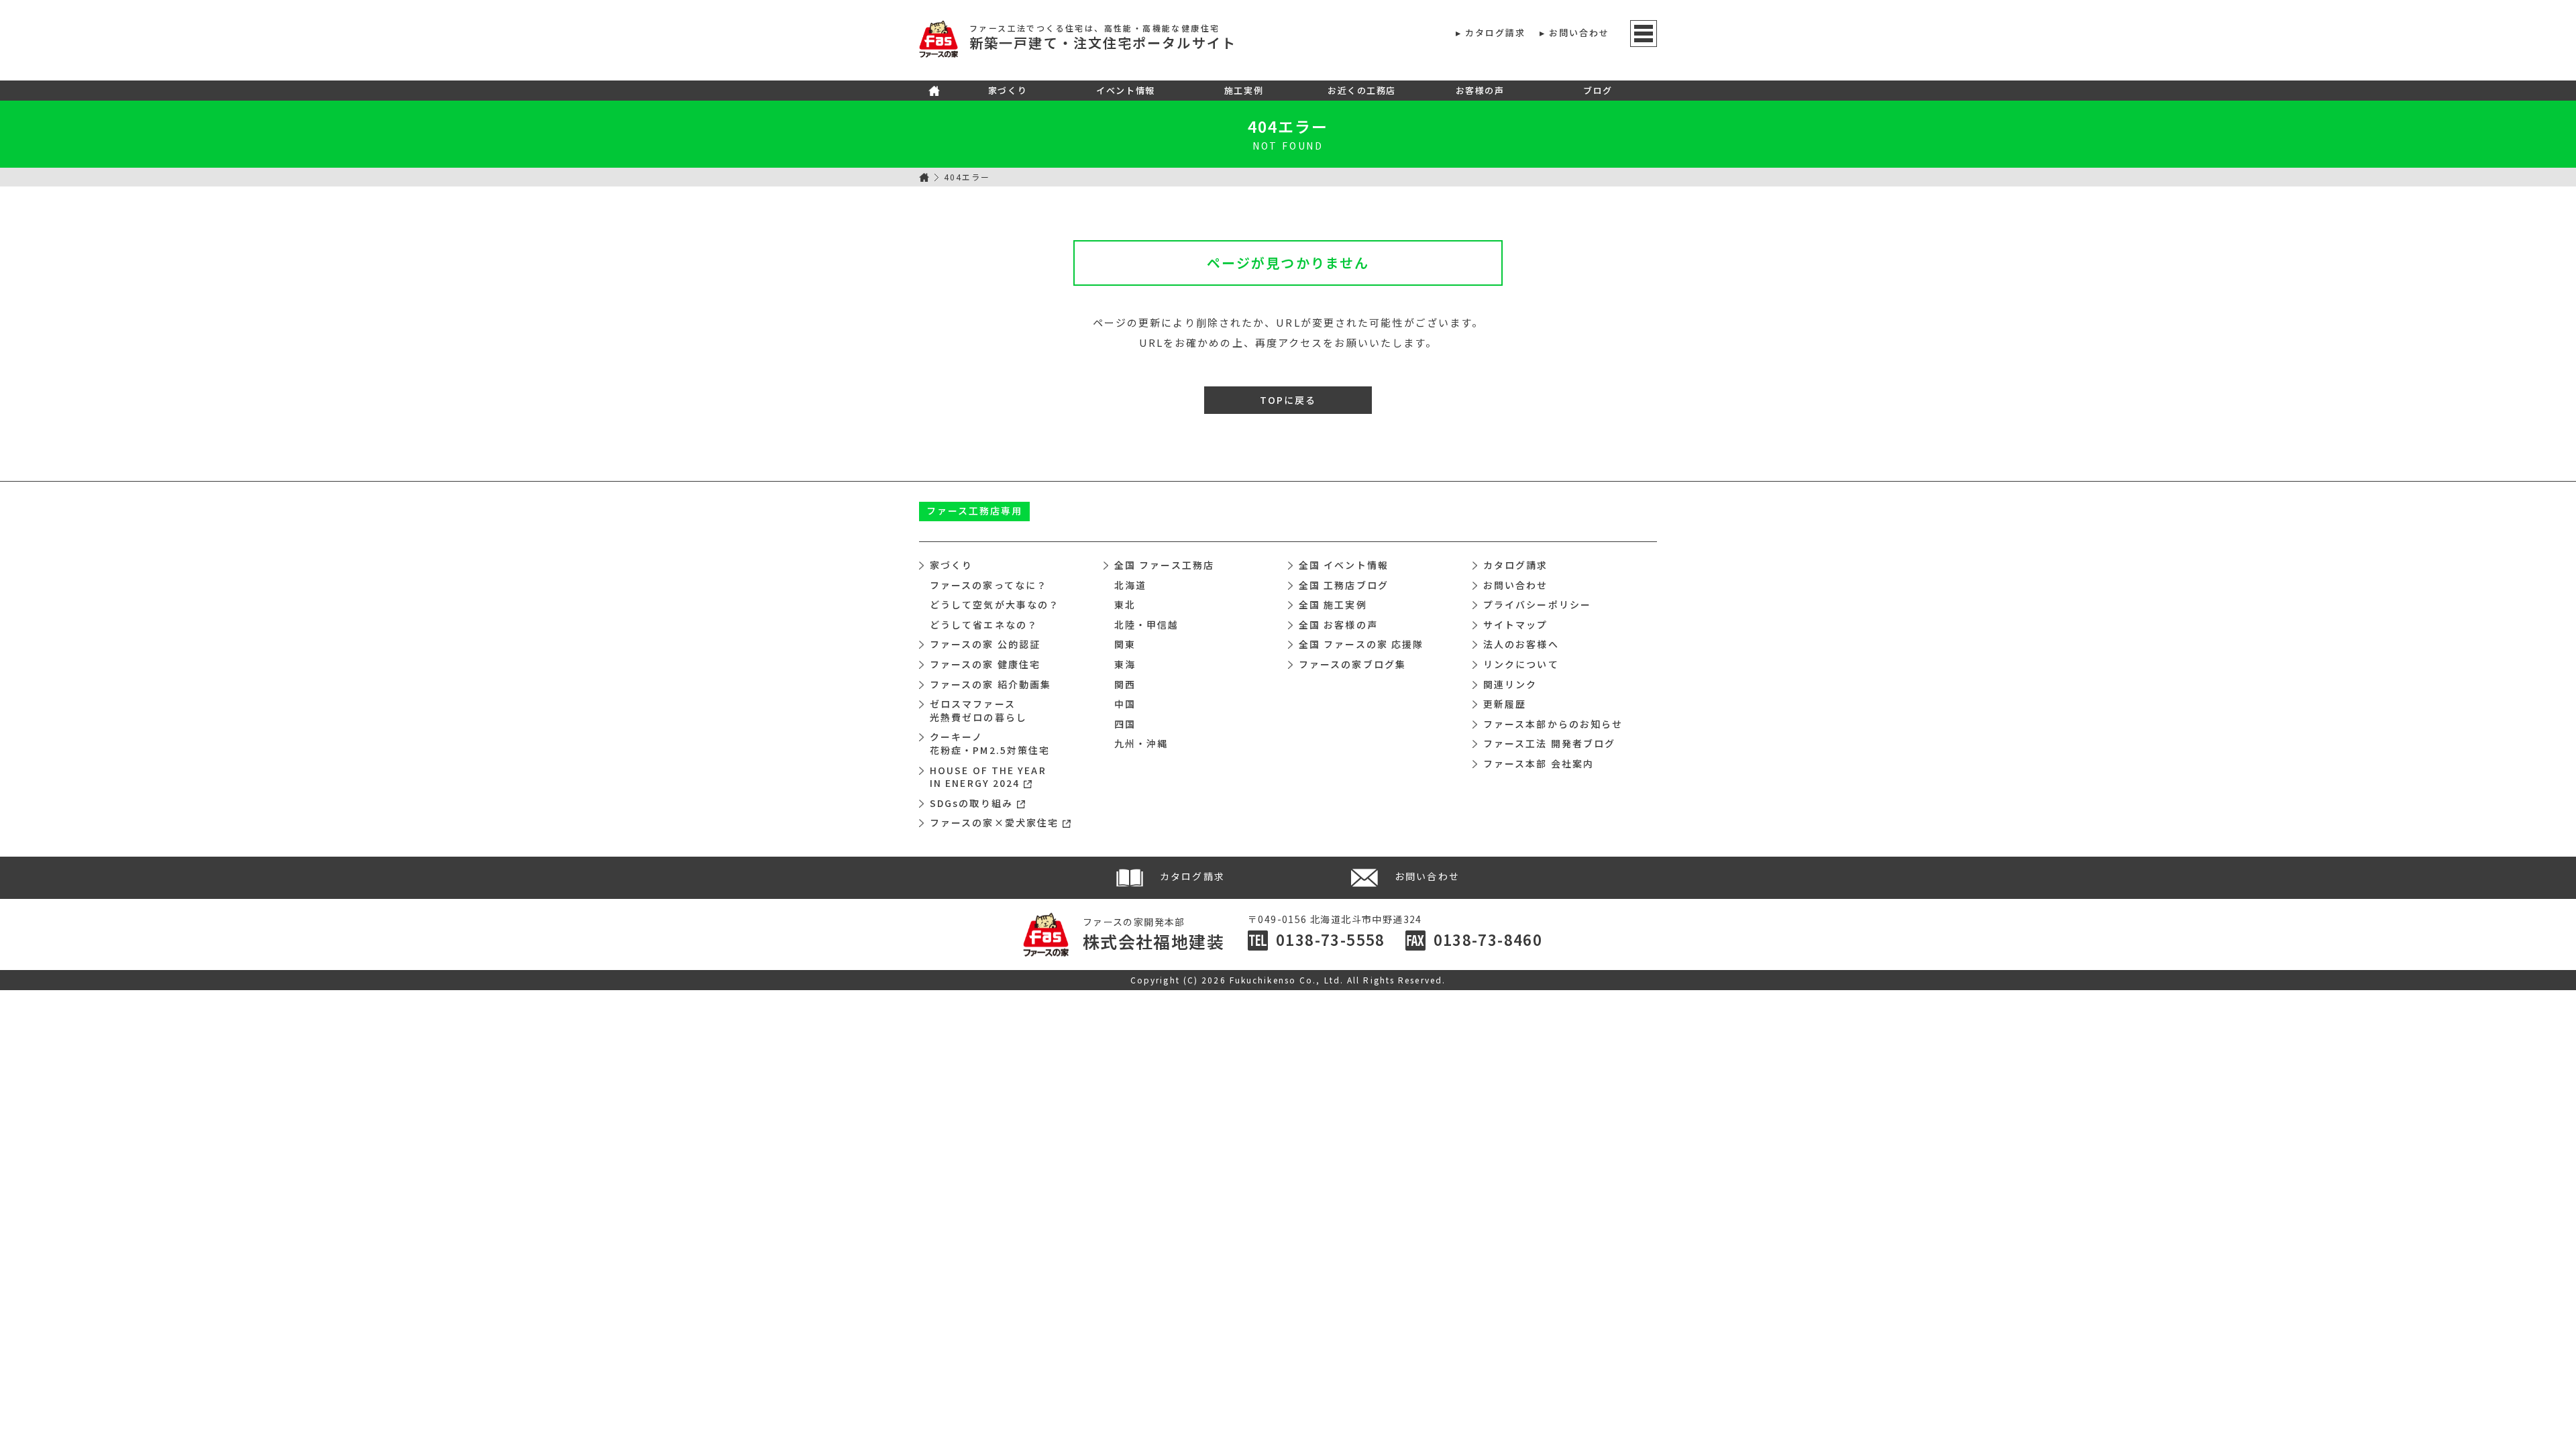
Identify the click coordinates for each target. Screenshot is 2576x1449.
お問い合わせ (1579, 33)
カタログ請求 (1496, 33)
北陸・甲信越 (1147, 625)
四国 (1125, 724)
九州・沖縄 (1141, 743)
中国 (1125, 704)
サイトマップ (1516, 625)
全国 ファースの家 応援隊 (1361, 644)
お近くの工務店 (1362, 90)
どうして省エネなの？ (984, 625)
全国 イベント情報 (1344, 565)
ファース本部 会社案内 (1539, 763)
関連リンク (1510, 684)
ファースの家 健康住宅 (985, 664)
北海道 (1130, 585)
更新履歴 (1505, 704)
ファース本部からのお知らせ (1553, 724)
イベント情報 (1125, 90)
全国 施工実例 (1333, 604)
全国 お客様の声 (1338, 625)
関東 (1125, 644)
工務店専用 (975, 511)
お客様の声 (1480, 90)
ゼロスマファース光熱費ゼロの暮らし (978, 710)
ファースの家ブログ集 (1352, 664)
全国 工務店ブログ (1344, 585)
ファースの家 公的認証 (985, 644)
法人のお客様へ (1521, 644)
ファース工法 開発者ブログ (1549, 743)
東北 (1125, 604)
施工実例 (1244, 90)
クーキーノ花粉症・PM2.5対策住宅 (990, 743)
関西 (1125, 684)
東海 (1125, 664)
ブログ (1598, 90)
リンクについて (1521, 664)
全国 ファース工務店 (1164, 565)
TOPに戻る (1288, 400)
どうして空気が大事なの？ (995, 604)
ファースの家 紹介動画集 (990, 684)
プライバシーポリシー (1537, 604)
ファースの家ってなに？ (988, 585)
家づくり (1008, 90)
